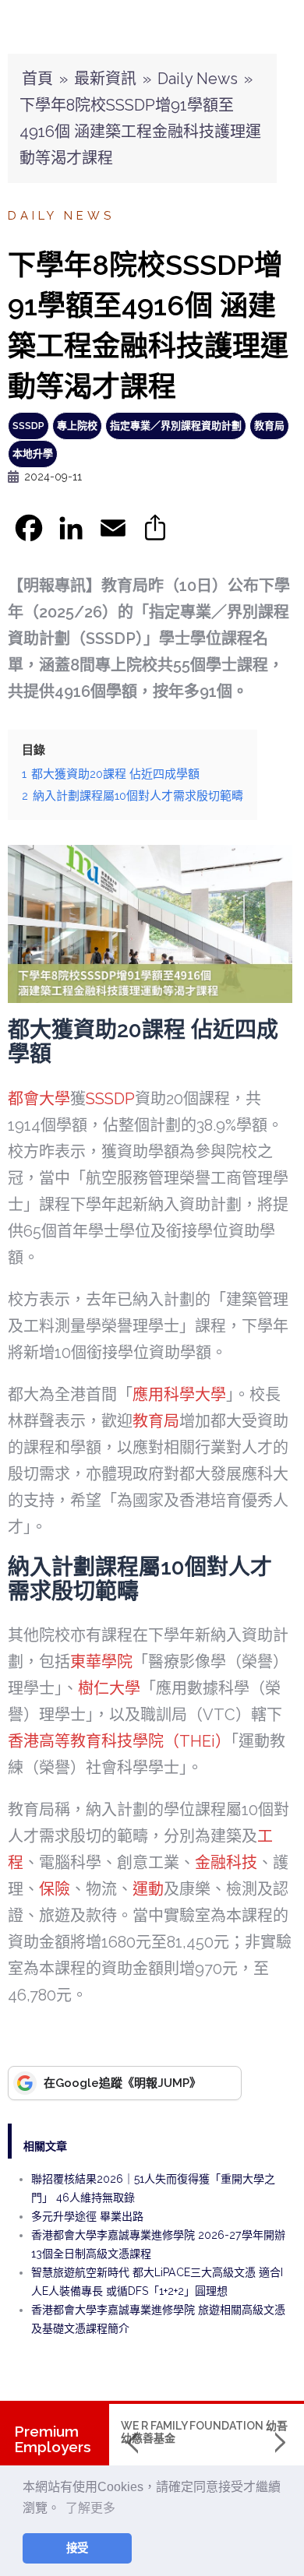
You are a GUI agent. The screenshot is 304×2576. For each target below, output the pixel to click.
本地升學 (33, 454)
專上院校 (77, 426)
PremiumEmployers (53, 2439)
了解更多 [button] (90, 2508)
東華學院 (101, 1662)
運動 (148, 1889)
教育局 (269, 426)
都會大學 (39, 1099)
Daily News (198, 79)
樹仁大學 (109, 1688)
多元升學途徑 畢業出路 (87, 2216)
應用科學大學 (179, 1395)
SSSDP (28, 426)
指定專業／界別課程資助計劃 (176, 426)
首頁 (37, 79)
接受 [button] (77, 2548)
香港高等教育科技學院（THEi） (119, 1741)
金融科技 (226, 1863)
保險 (55, 1889)
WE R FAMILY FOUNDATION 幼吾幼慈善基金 (204, 2432)
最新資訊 (105, 79)
